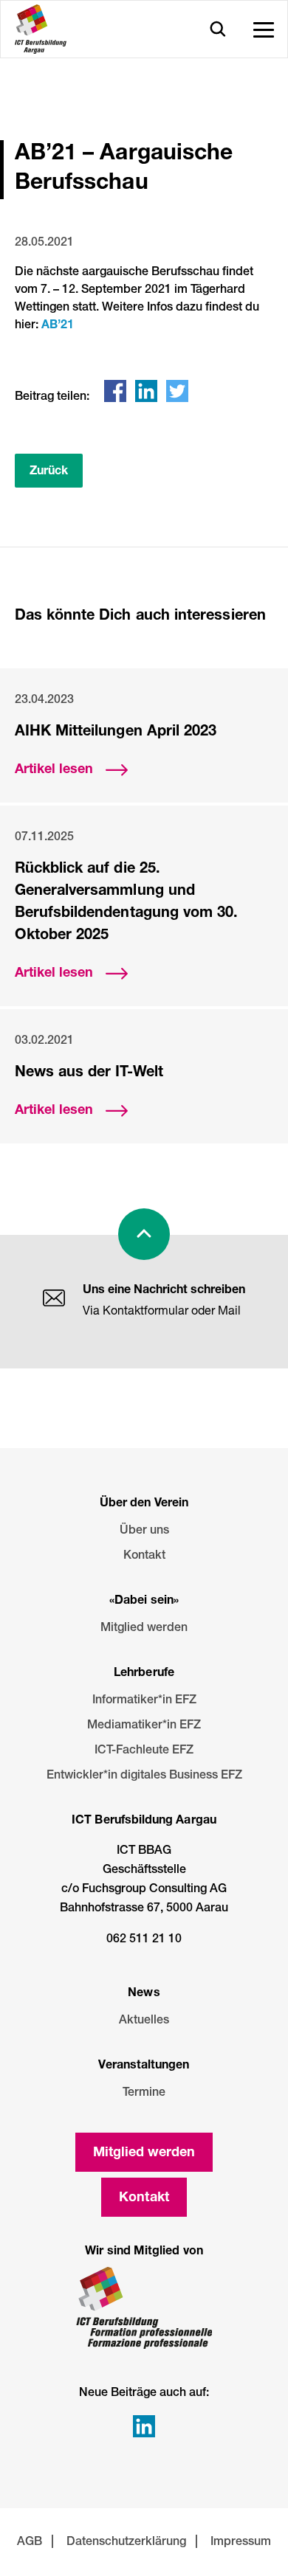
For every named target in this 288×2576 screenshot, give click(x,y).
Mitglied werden (144, 1629)
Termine (144, 2094)
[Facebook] (115, 391)
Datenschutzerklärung (126, 2543)
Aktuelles (144, 2021)
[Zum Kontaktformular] (54, 1301)
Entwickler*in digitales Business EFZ (144, 1776)
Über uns (144, 1531)
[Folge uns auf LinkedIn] (144, 2426)
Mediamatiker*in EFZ (144, 1726)
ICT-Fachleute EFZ (144, 1751)
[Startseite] (41, 29)
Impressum (241, 2543)
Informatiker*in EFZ (144, 1701)
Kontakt (144, 1557)
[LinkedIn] (146, 391)
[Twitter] (177, 391)
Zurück (49, 472)
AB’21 (58, 326)
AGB (30, 2543)
